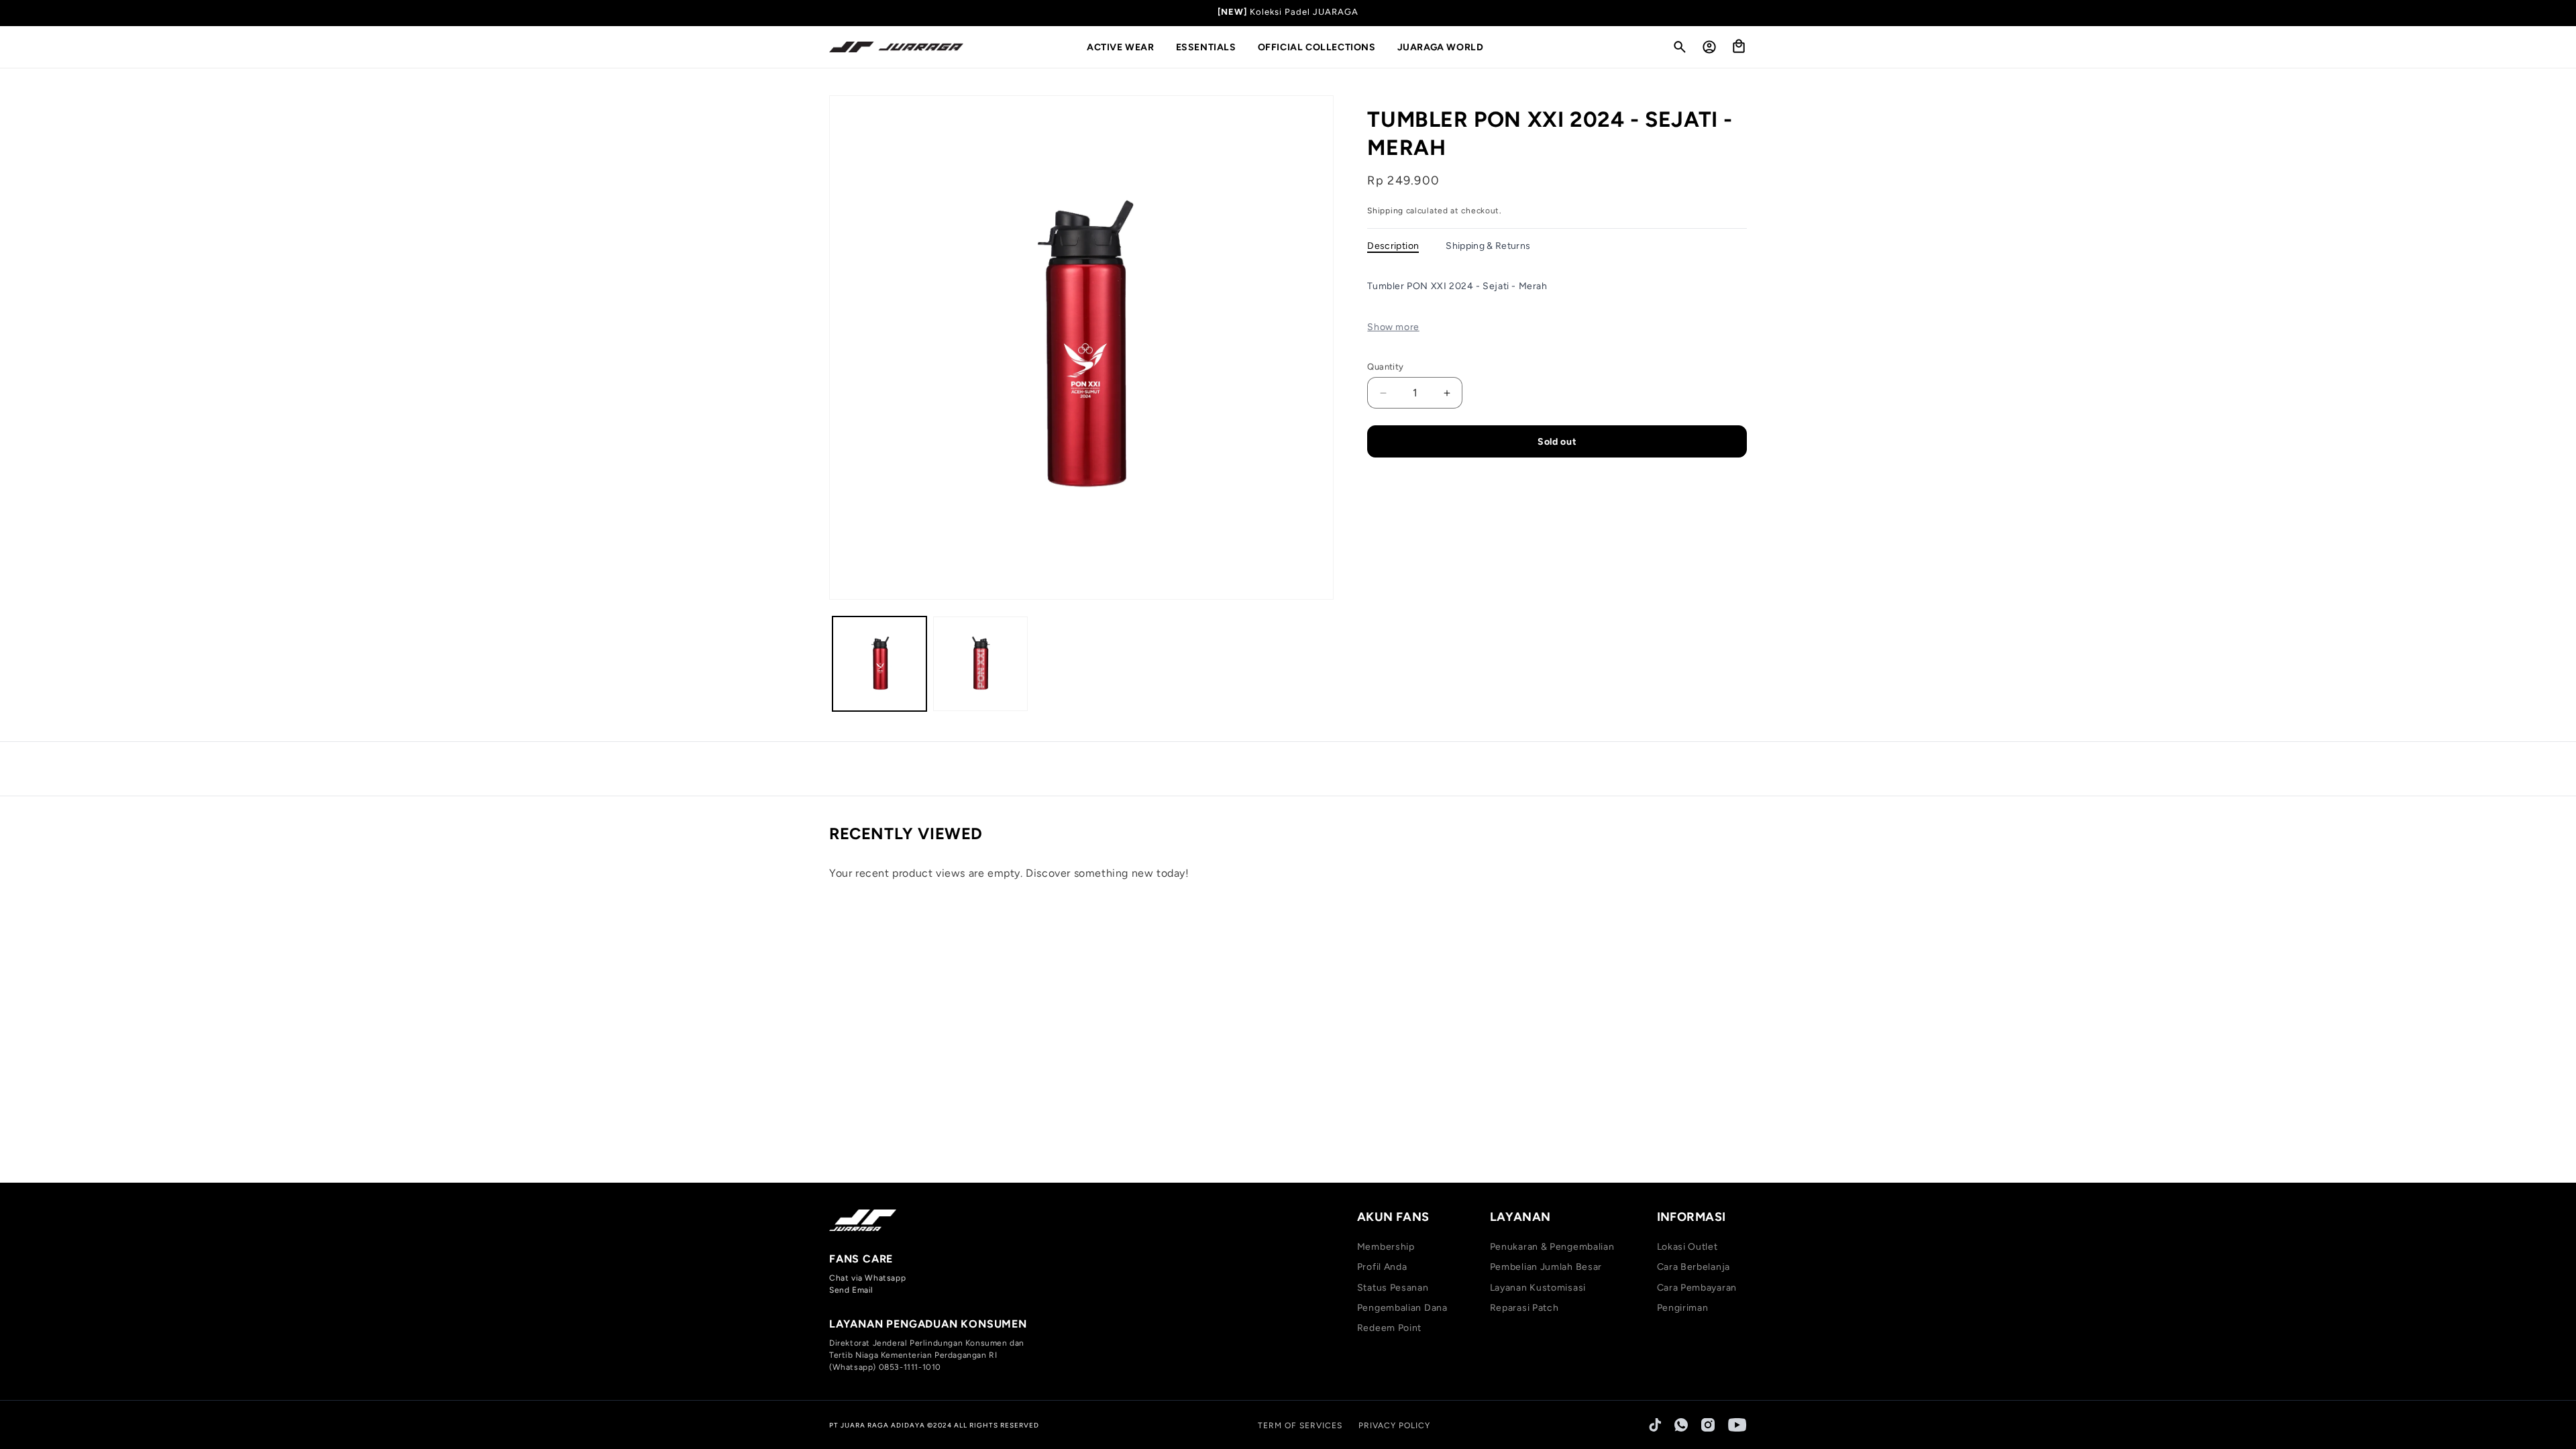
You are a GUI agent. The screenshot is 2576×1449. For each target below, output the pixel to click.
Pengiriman (1683, 1308)
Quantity (1385, 367)
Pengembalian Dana (1402, 1308)
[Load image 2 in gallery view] (980, 663)
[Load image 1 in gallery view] (879, 663)
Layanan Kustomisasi (1538, 1288)
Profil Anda (1382, 1267)
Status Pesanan (1393, 1288)
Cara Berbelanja (1694, 1267)
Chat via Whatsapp (867, 1278)
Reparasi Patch (1524, 1308)
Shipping (1385, 211)
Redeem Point (1389, 1328)
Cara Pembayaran (1697, 1288)
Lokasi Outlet (1687, 1247)
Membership (1386, 1247)
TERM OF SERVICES (1300, 1426)
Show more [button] (1393, 327)
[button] (1126, 48)
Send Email (851, 1290)
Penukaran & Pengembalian (1552, 1247)
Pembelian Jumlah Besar (1546, 1267)
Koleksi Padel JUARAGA (1304, 12)
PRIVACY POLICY (1394, 1426)
